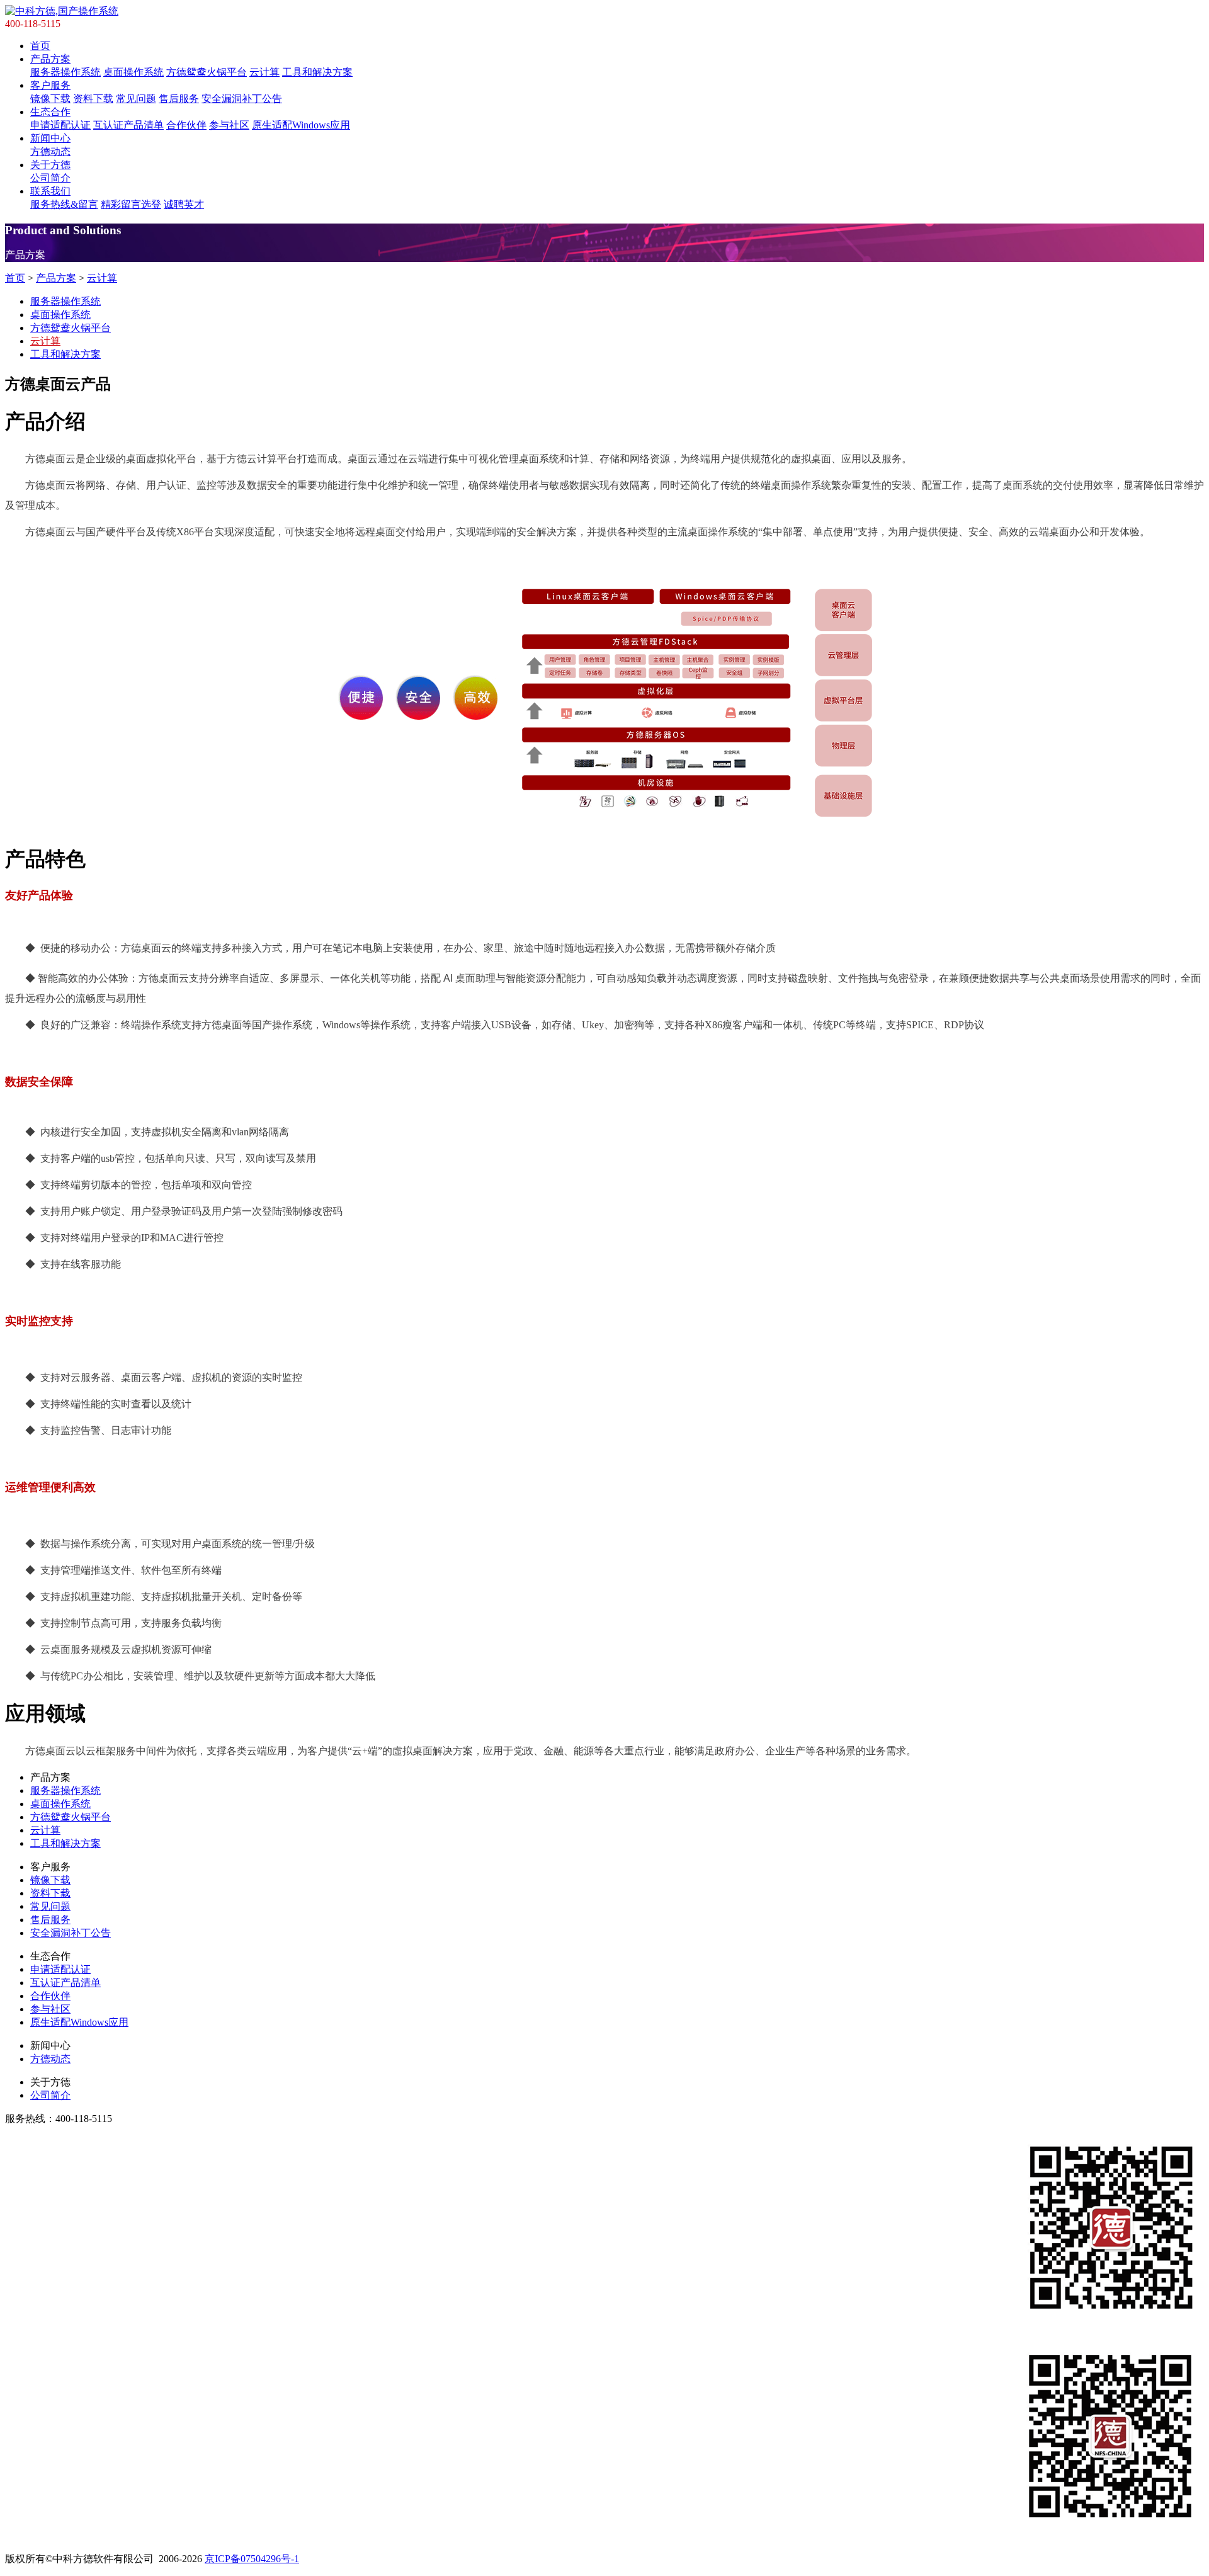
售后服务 (179, 99)
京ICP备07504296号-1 (252, 2559)
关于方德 (50, 165)
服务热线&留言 (64, 204)
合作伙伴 (186, 125)
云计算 (264, 72)
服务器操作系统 (65, 72)
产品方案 (50, 59)
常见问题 (136, 99)
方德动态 (50, 151)
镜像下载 (50, 99)
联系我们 (50, 191)
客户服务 (50, 85)
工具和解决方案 (317, 72)
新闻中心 (50, 138)
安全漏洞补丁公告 (242, 99)
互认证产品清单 (128, 125)
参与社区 (229, 125)
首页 (40, 46)
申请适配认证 (60, 125)
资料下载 (93, 99)
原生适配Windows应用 (301, 125)
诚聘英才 (184, 204)
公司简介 (50, 178)
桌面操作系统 (133, 72)
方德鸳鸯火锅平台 (207, 72)
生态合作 (50, 112)
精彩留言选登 (131, 204)
